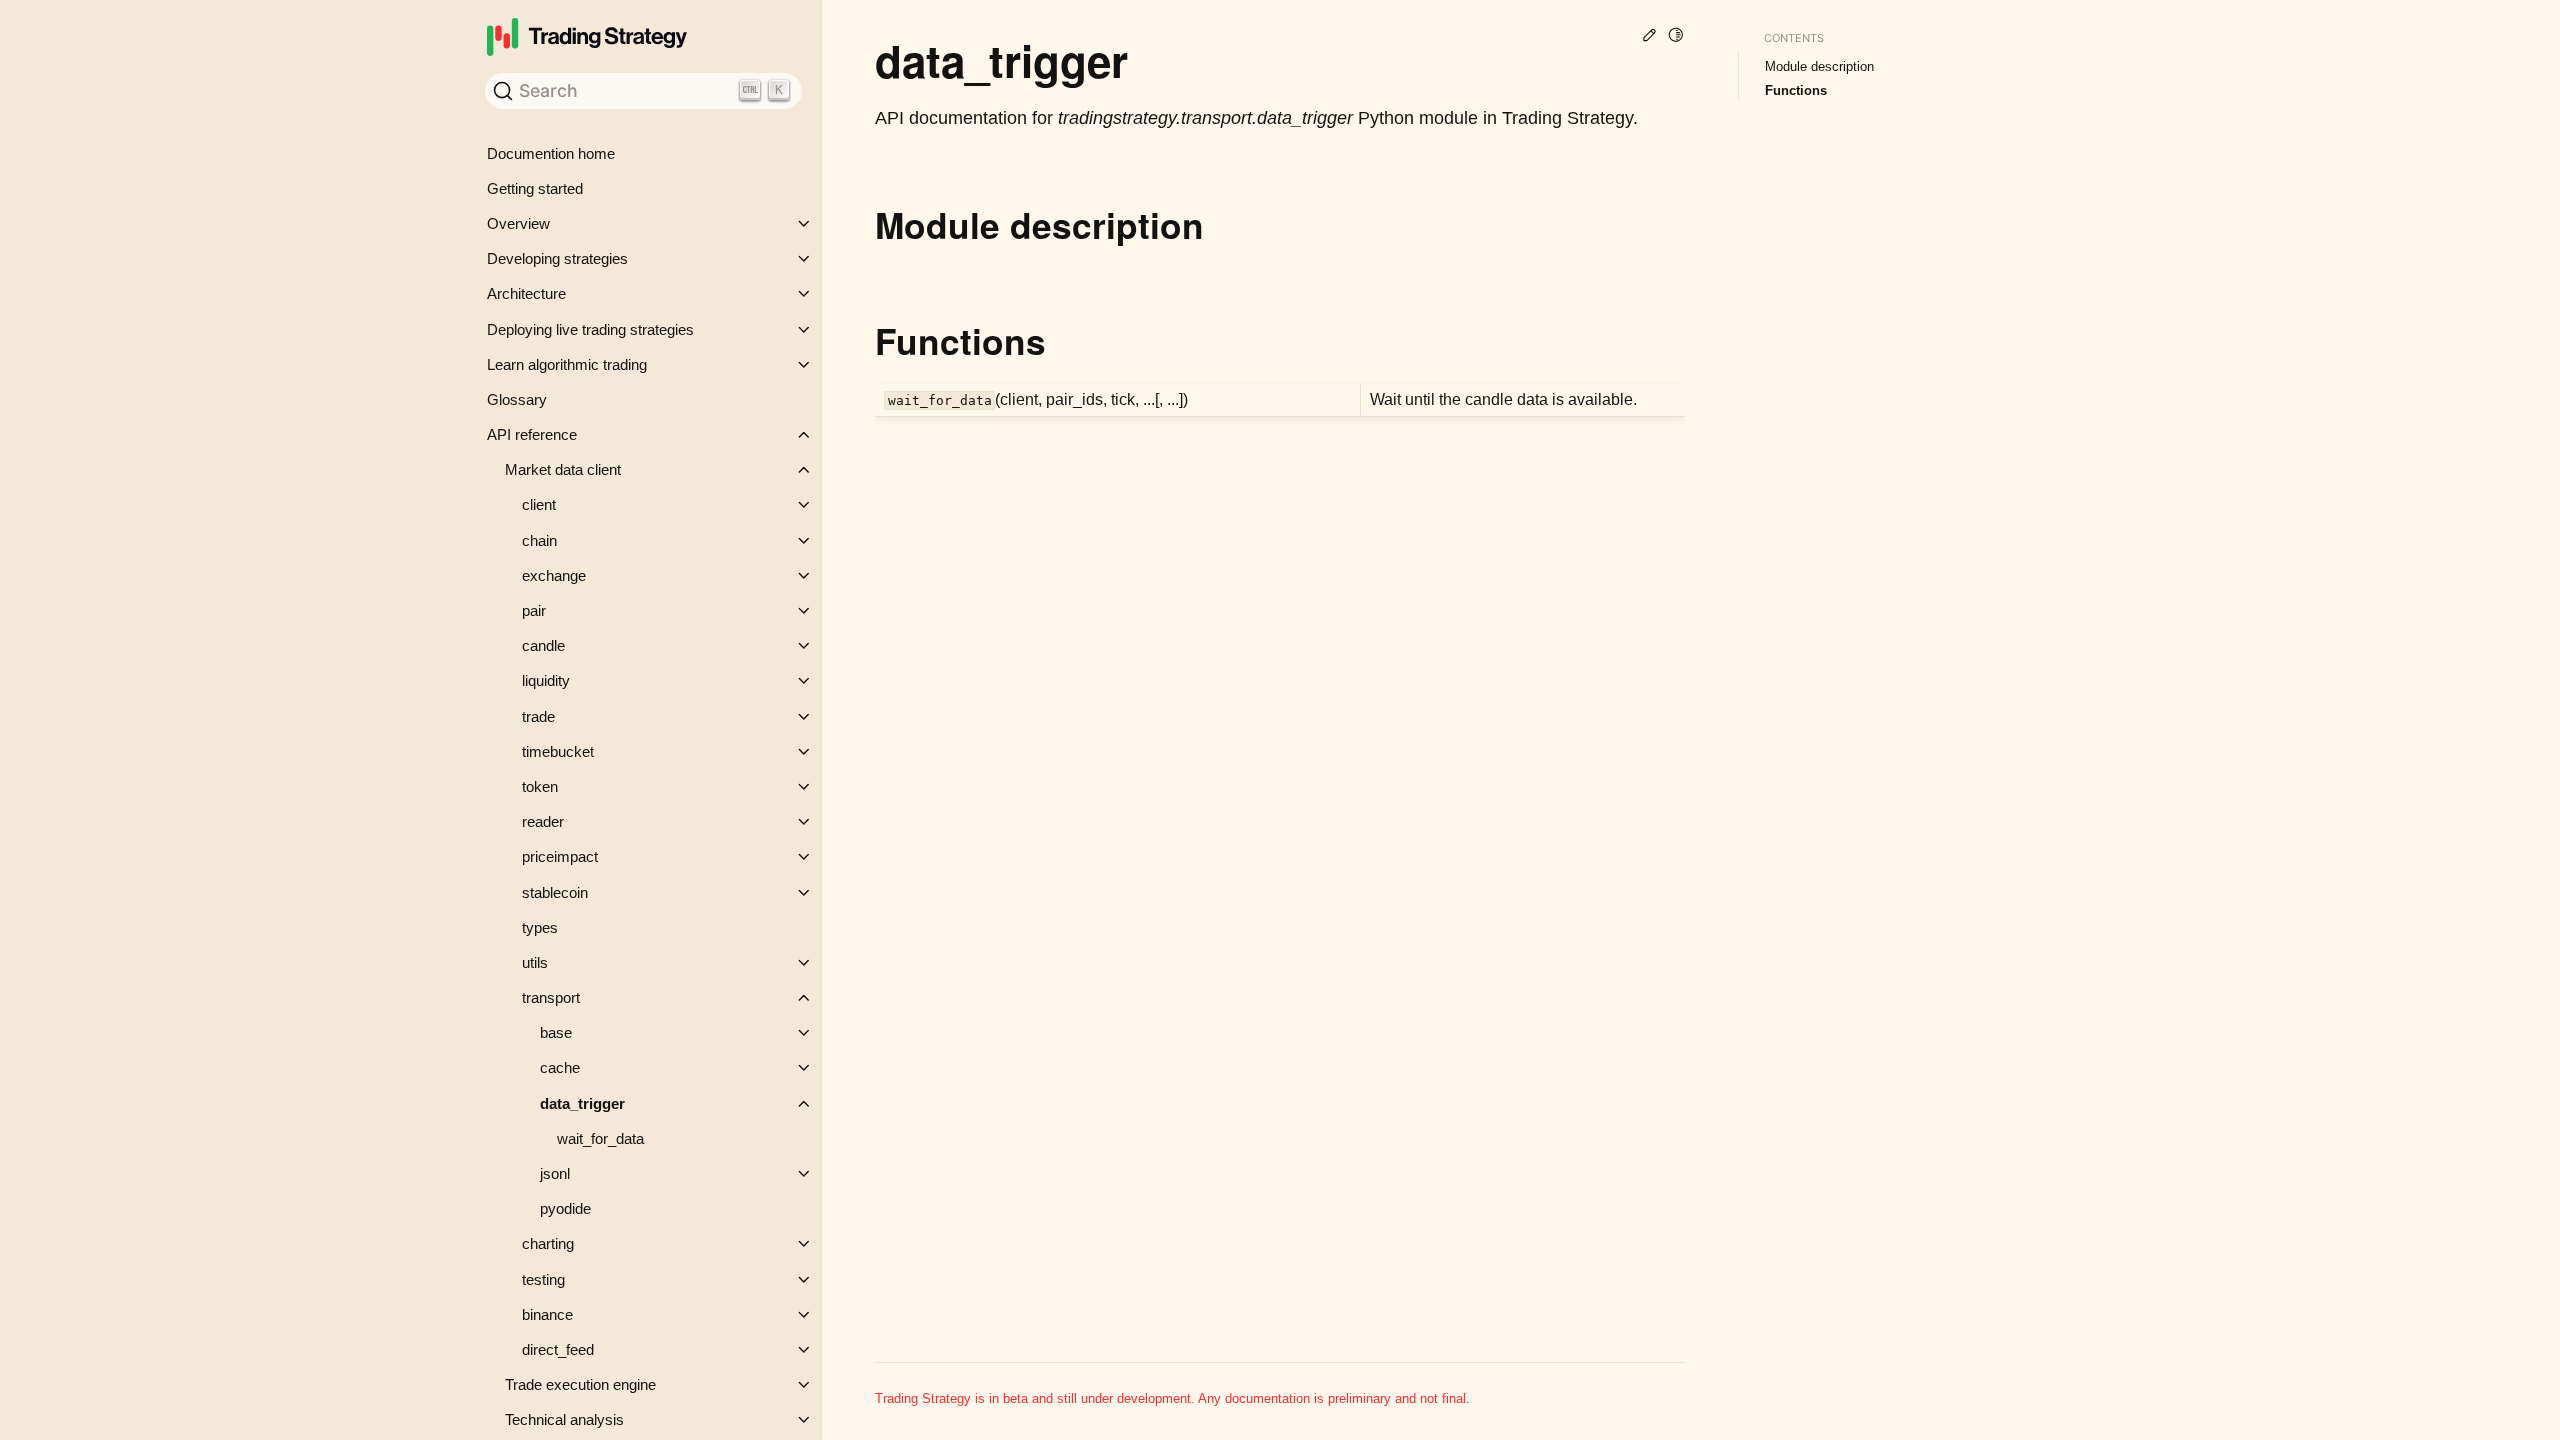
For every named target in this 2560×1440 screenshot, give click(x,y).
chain (539, 540)
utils (535, 962)
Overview (518, 223)
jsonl (555, 1173)
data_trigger (582, 1103)
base (556, 1032)
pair (534, 610)
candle (543, 645)
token (540, 786)
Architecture (526, 293)
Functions (1796, 90)
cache (560, 1067)
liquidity (546, 680)
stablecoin (555, 892)
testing (543, 1279)
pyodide (565, 1208)
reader (543, 821)
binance (547, 1314)
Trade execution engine (580, 1384)
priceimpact (560, 856)
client (539, 504)
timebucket (558, 751)
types (540, 927)
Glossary (517, 399)
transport (551, 997)
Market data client (563, 469)
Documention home (551, 153)
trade (538, 716)
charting (548, 1243)
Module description (1819, 66)
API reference (532, 434)
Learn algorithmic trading (567, 364)
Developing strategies (557, 258)
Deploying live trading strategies (590, 329)
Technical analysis (564, 1419)
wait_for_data (600, 1138)
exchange (554, 575)
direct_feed (558, 1349)
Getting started (535, 188)
